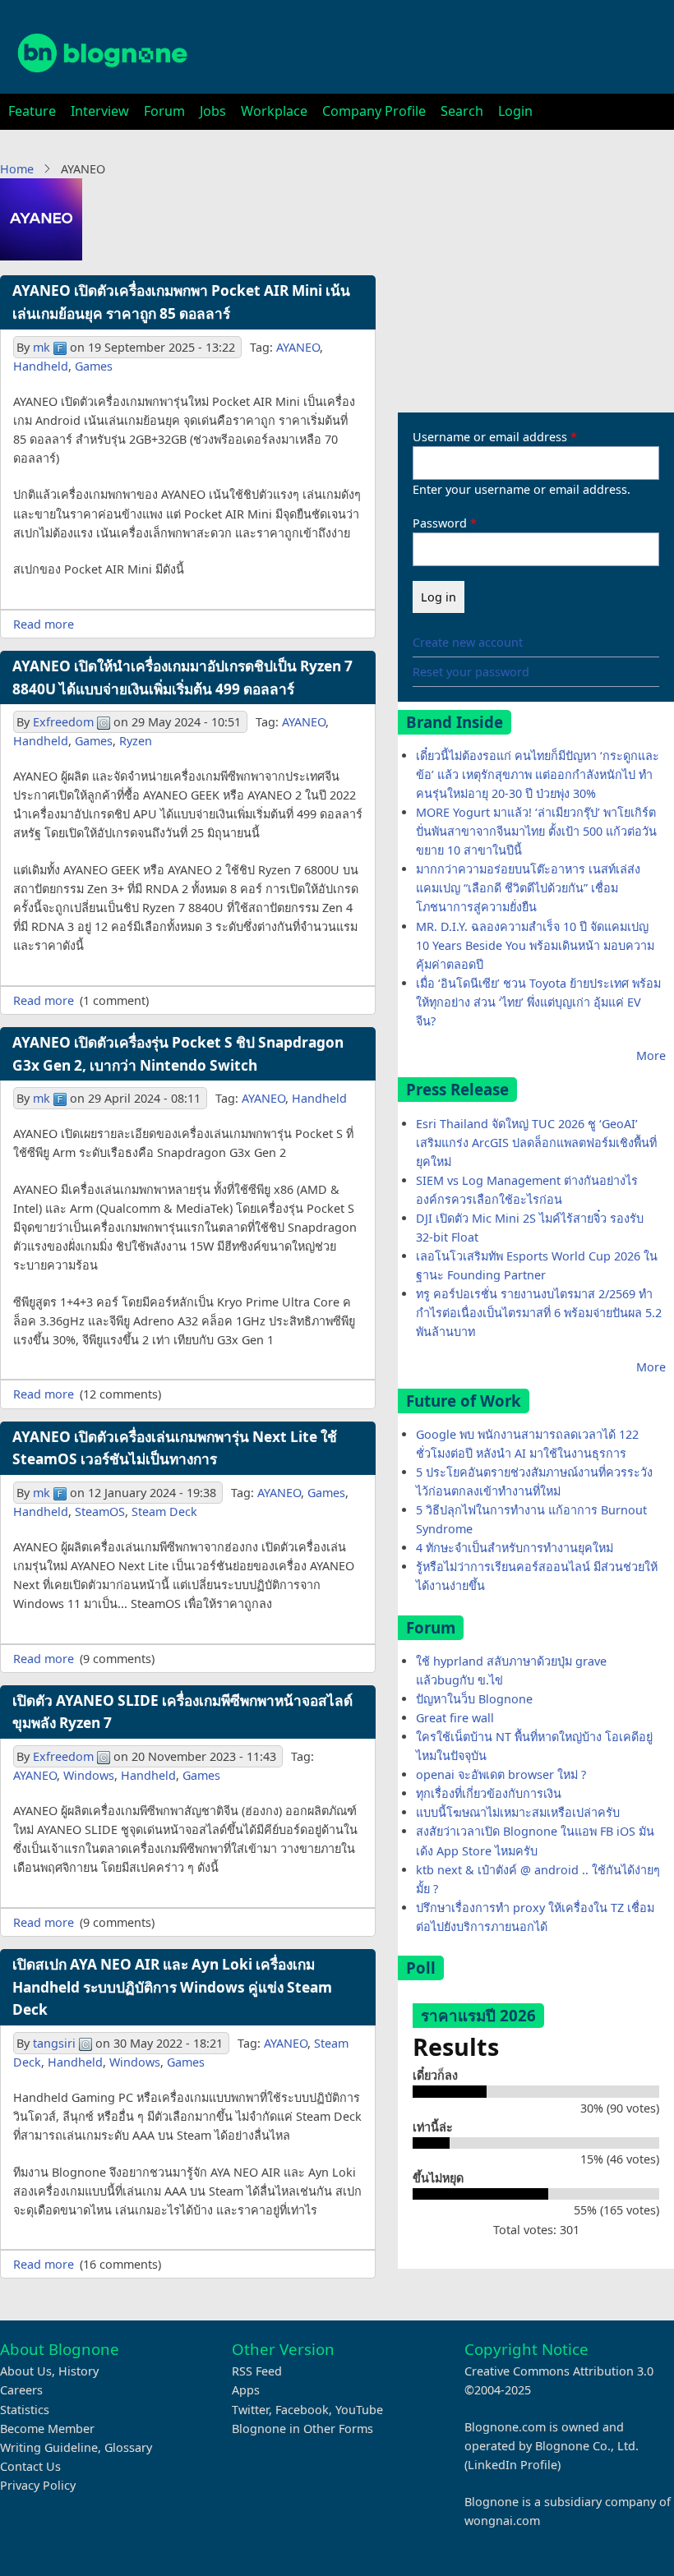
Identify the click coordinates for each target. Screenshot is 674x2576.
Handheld (41, 366)
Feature (32, 111)
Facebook (302, 2410)
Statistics (25, 2410)
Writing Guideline (49, 2447)
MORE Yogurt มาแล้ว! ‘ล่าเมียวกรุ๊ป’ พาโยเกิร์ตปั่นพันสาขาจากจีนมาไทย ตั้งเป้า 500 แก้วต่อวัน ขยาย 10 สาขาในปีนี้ (536, 831)
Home (17, 169)
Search (462, 111)
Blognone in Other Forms (302, 2429)
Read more (44, 624)
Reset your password (471, 672)
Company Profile (374, 111)
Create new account (468, 642)
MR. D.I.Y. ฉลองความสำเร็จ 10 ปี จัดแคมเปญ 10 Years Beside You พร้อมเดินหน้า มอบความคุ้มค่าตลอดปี (535, 945)
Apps (246, 2390)
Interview (100, 111)
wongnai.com (502, 2521)
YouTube (359, 2410)
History (78, 2371)
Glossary (128, 2447)
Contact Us (30, 2466)
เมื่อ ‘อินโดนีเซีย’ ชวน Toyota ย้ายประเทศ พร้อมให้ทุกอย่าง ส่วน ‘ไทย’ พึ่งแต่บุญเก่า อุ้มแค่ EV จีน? (538, 1002)
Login (515, 111)
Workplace (274, 111)
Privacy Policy (38, 2485)
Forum (164, 111)
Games (94, 366)
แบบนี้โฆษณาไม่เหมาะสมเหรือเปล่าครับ (518, 1812)
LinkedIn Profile (512, 2465)
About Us (26, 2371)
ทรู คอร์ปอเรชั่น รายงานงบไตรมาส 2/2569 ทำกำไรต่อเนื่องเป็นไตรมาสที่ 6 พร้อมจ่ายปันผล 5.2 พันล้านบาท (539, 1313)
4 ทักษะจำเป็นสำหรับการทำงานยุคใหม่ (515, 1548)
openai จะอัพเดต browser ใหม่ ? (501, 1774)
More (651, 1055)
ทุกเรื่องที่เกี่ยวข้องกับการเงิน (489, 1793)
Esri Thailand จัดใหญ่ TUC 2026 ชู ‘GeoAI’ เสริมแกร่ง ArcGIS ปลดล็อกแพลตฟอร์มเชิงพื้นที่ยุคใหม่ (536, 1143)
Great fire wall (455, 1718)
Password (440, 523)
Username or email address (490, 437)
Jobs (213, 111)
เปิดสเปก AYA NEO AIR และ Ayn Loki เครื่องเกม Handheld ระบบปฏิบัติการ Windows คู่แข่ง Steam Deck (172, 1987)
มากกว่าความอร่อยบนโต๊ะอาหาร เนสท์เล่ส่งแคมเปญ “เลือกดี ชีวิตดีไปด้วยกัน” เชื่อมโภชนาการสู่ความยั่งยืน (528, 888)
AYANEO (298, 347)
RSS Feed (257, 2371)
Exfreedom (63, 722)
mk (42, 347)
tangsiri (54, 2043)
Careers (21, 2390)
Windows (89, 1775)
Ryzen (136, 741)
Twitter (250, 2410)
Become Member (47, 2429)
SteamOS (100, 1511)
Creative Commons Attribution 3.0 (559, 2371)
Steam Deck (164, 1511)
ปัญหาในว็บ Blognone (474, 1699)
